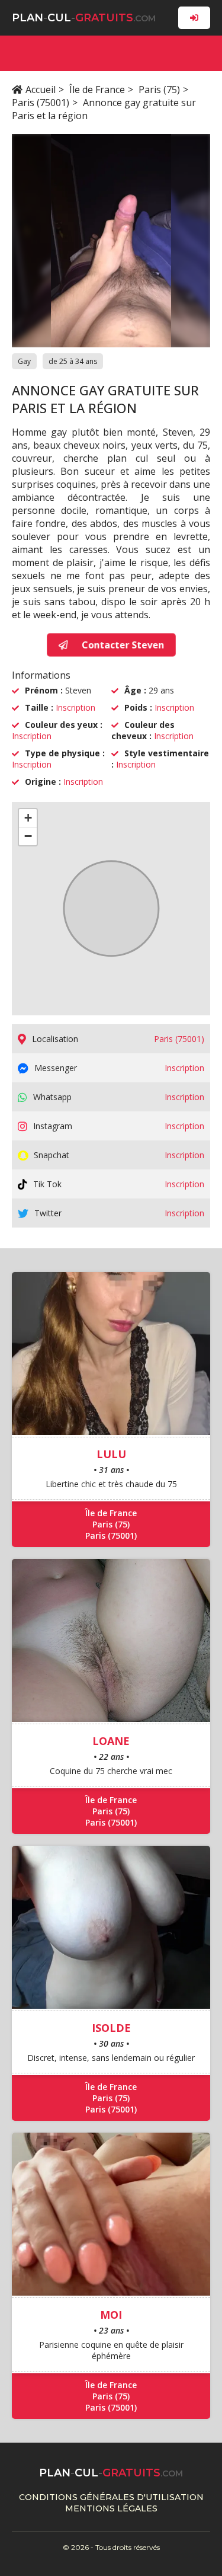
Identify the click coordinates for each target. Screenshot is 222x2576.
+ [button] (28, 818)
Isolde (111, 2028)
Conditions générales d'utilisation (111, 2497)
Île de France (97, 90)
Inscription (75, 707)
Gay (24, 361)
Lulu (111, 1454)
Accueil (41, 90)
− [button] (28, 836)
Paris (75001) (41, 103)
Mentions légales (111, 2508)
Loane (111, 1741)
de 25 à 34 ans (73, 361)
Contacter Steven (121, 645)
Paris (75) (159, 90)
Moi (111, 2315)
